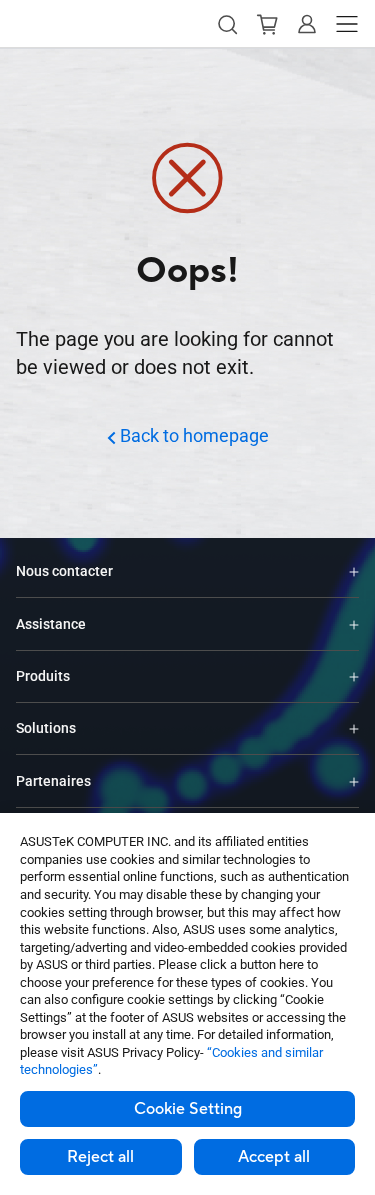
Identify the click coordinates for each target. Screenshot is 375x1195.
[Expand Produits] (354, 676)
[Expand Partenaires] (354, 781)
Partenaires (53, 781)
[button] (227, 24)
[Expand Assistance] (354, 624)
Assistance (51, 624)
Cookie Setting (188, 1109)
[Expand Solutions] (354, 728)
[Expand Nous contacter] (354, 571)
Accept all (274, 1157)
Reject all (100, 1157)
